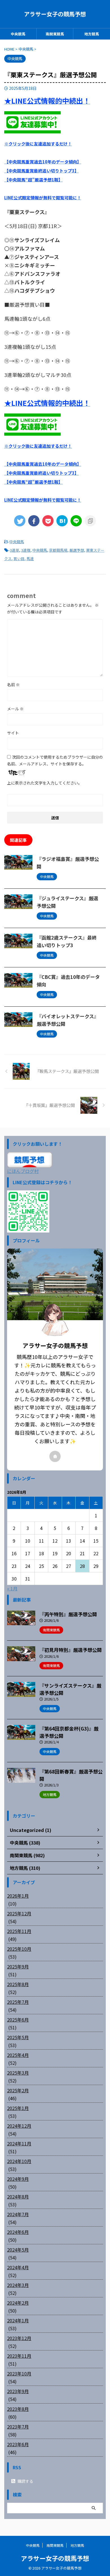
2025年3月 (18, 2073)
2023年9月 (18, 2391)
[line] (76, 521)
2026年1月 (18, 1896)
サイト (13, 733)
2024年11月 (19, 2143)
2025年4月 (18, 2055)
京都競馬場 (58, 550)
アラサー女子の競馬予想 (55, 14)
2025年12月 (19, 1913)
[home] (55, 1456)
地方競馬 (92, 34)
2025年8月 (18, 1984)
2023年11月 (19, 2356)
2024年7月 (18, 2214)
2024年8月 (18, 2197)
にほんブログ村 (23, 1171)
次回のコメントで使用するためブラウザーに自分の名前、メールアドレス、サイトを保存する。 (55, 760)
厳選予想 (77, 550)
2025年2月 (18, 2090)
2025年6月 (18, 2020)
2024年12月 (19, 2126)
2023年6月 (18, 2444)
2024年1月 (18, 2320)
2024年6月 (18, 2232)
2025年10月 (19, 1949)
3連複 (26, 550)
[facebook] (34, 521)
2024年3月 (18, 2285)
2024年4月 (18, 2267)
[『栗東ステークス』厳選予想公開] (62, 521)
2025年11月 (19, 1931)
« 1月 (12, 1588)
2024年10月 (19, 2161)
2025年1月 (18, 2108)
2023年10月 (19, 2373)
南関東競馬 (55, 34)
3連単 (15, 550)
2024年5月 (18, 2250)
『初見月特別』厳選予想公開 (71, 1650)
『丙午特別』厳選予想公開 (68, 1614)
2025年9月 (18, 1966)
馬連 (30, 559)
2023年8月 (18, 2409)
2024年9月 (18, 2179)
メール (15, 709)
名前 (13, 685)
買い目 (19, 559)
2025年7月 (18, 2002)
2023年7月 (18, 2427)
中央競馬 (18, 34)
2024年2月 (18, 2303)
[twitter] (20, 521)
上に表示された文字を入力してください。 (45, 783)
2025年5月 (18, 2037)
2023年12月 (19, 2338)
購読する (25, 2481)
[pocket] (48, 521)
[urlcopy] (90, 521)
